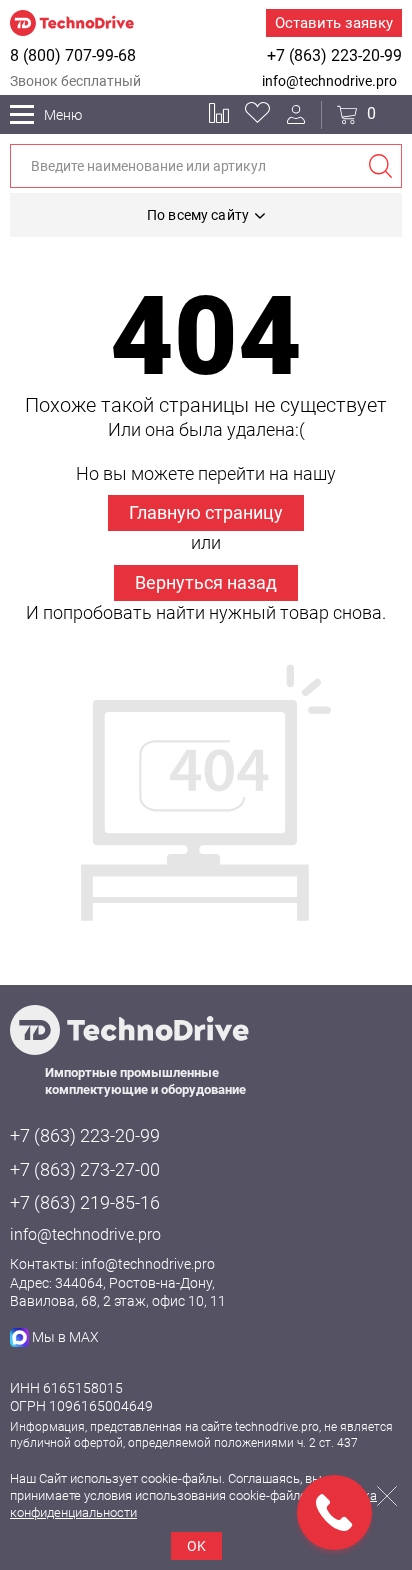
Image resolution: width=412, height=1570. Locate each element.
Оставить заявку (334, 23)
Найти (380, 166)
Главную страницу (206, 512)
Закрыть (387, 1496)
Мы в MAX (65, 1337)
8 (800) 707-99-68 (73, 55)
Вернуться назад (206, 582)
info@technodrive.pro (329, 81)
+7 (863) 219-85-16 (85, 1202)
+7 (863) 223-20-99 (334, 55)
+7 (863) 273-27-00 (85, 1169)
